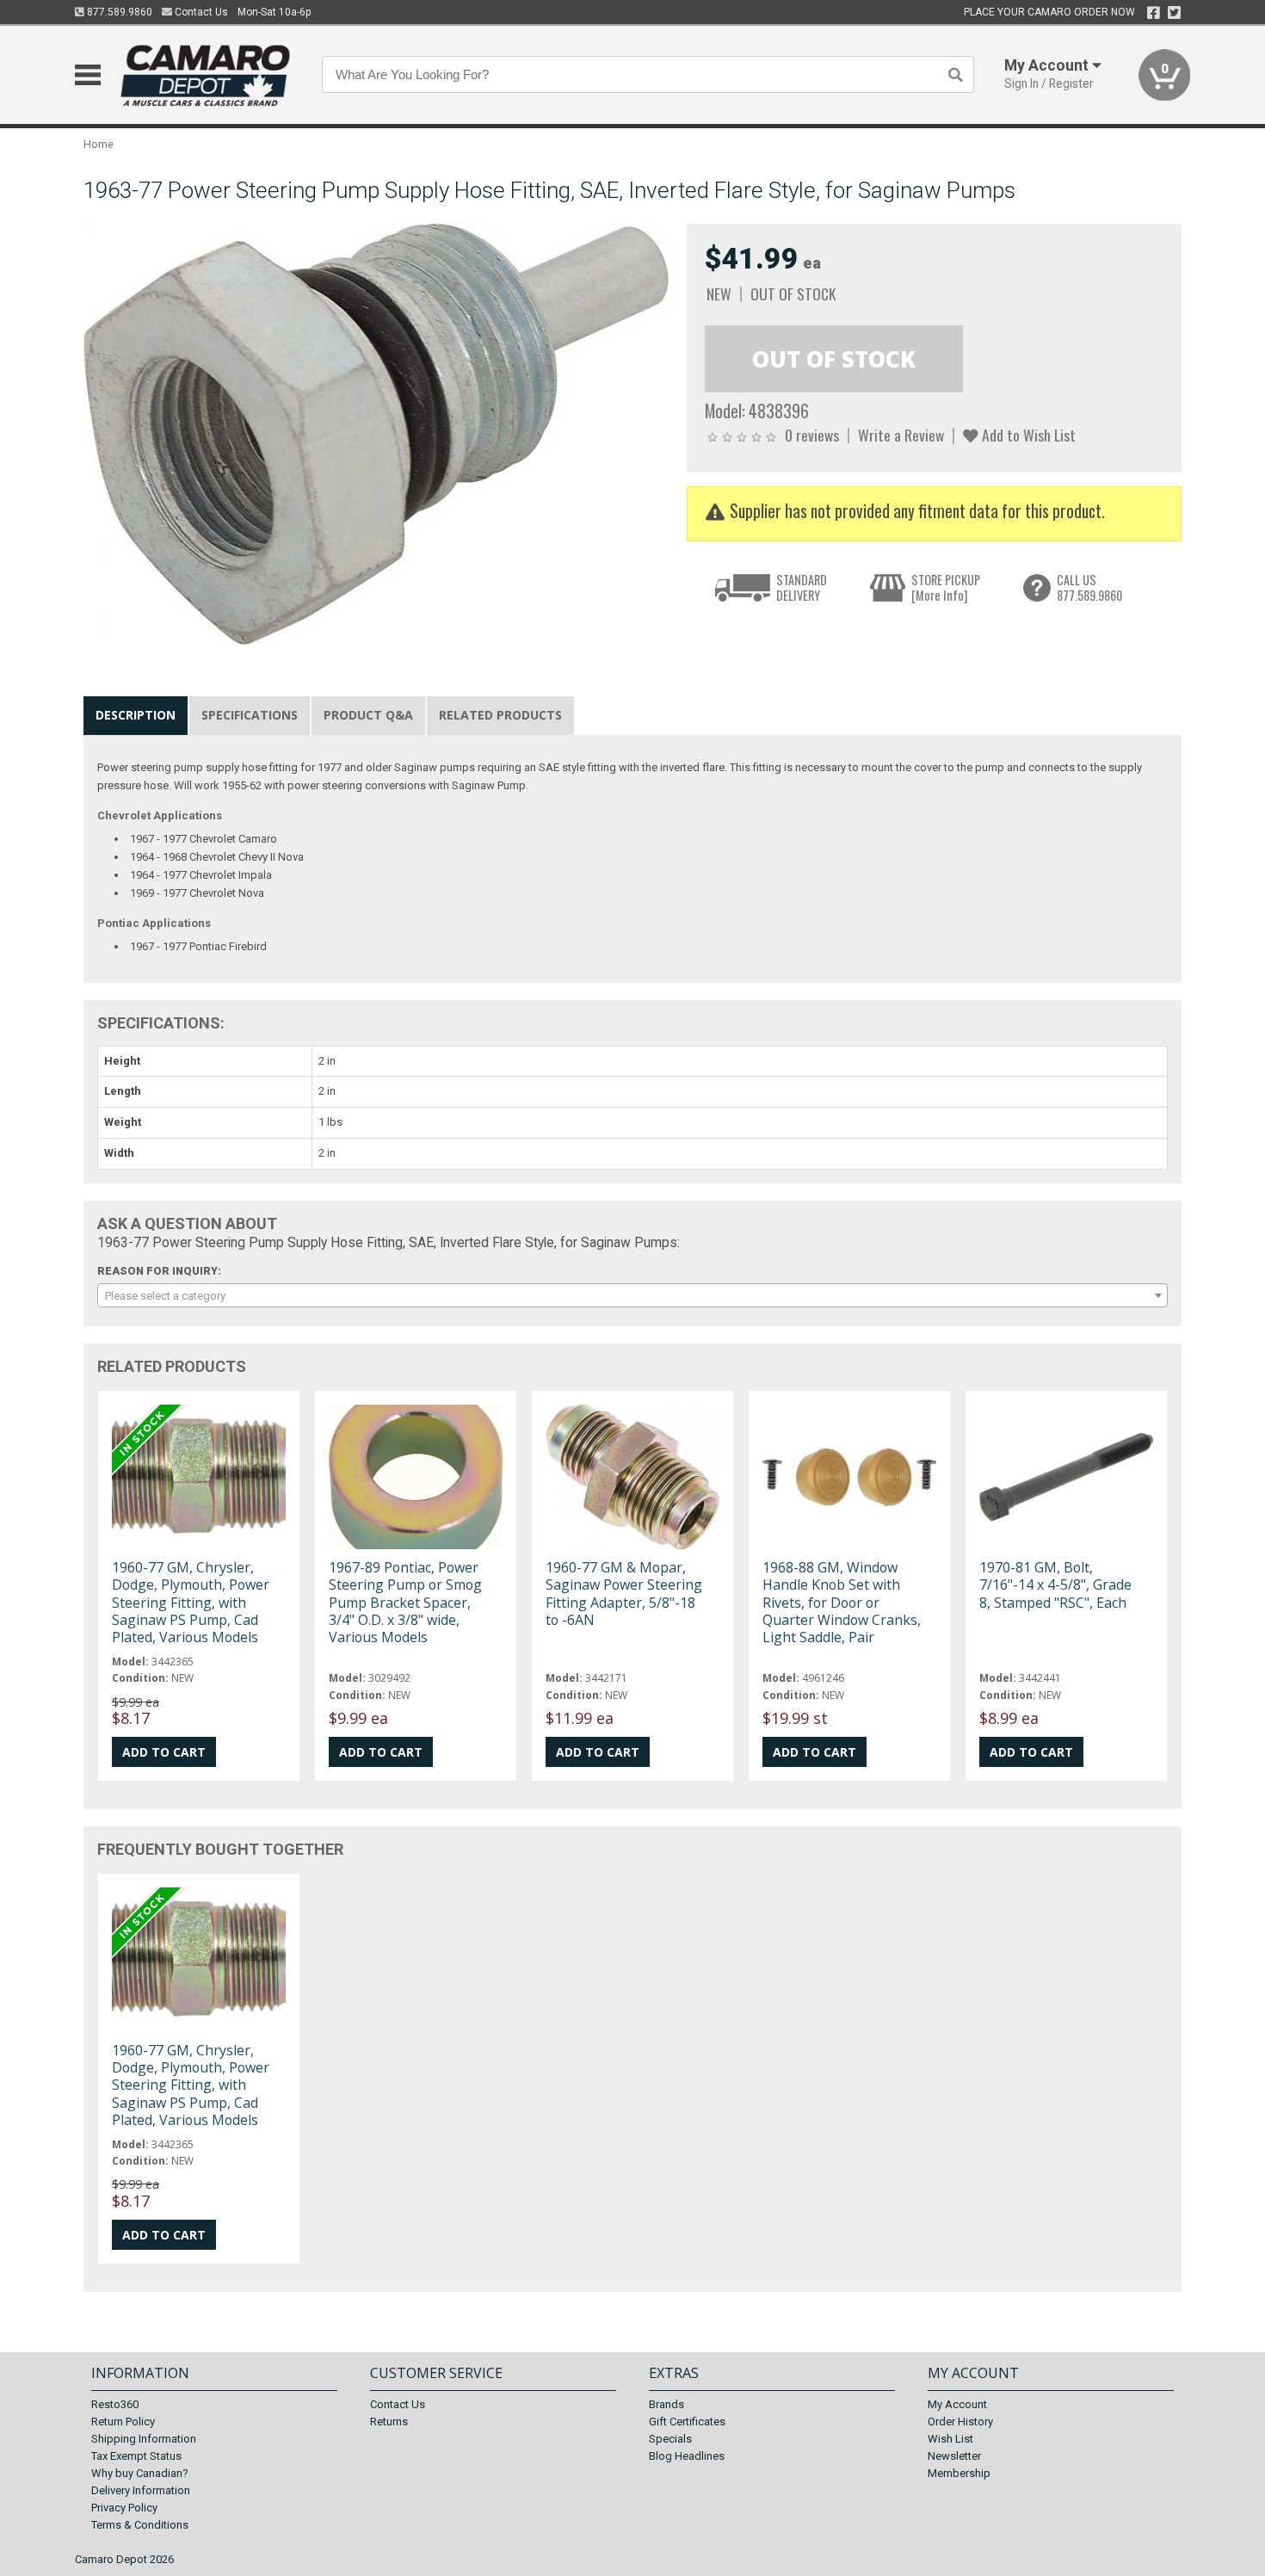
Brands (666, 2404)
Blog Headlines (687, 2456)
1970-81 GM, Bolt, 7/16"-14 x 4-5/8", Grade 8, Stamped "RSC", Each (1055, 1585)
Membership (959, 2473)
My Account (957, 2404)
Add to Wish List (1027, 435)
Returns (389, 2422)
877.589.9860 (118, 12)
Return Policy (123, 2422)
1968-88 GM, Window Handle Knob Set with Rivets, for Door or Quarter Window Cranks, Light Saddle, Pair (842, 1602)
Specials (670, 2439)
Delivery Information (141, 2490)
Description (136, 715)
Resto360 (115, 2404)
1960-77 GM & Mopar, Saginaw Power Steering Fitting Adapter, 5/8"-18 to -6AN (624, 1594)
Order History (960, 2422)
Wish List (950, 2439)
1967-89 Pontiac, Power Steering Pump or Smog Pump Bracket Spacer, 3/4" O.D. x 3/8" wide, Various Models (405, 1602)
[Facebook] (1154, 13)
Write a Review (901, 435)
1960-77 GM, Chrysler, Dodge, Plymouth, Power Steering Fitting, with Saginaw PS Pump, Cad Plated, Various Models (191, 1602)
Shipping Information (144, 2439)
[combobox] (632, 1295)
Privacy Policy (124, 2508)
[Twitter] (1174, 13)
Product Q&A (368, 715)
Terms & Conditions (140, 2525)
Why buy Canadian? (140, 2473)
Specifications (250, 715)
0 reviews (812, 435)
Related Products (500, 715)
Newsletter (954, 2456)
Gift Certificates (687, 2422)
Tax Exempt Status (136, 2456)
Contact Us (200, 12)
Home (99, 144)
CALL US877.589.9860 (1089, 587)
